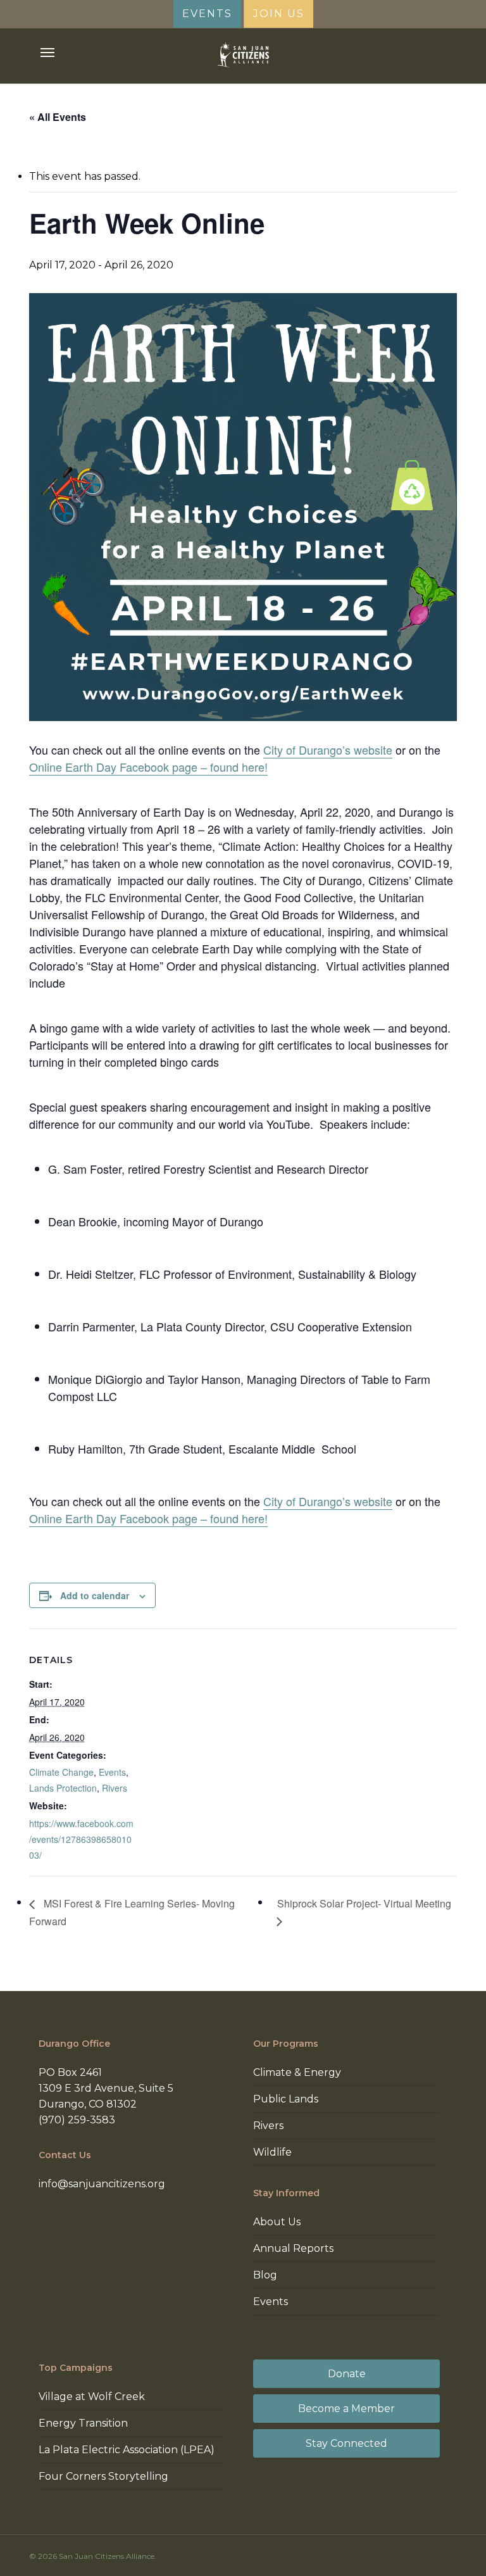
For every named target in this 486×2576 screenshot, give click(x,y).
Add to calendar (95, 1595)
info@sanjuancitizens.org (102, 2184)
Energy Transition (83, 2423)
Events (112, 1772)
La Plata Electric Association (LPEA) (127, 2450)
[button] (47, 53)
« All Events (58, 117)
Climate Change (61, 1772)
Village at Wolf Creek (92, 2397)
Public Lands (286, 2099)
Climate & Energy (297, 2072)
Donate (347, 2374)
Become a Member (346, 2409)
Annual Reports (293, 2248)
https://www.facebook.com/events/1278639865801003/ (81, 1839)
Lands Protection (63, 1788)
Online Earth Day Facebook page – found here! (148, 767)
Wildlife (272, 2152)
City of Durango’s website (328, 750)
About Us (277, 2222)
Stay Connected (346, 2443)
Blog (265, 2275)
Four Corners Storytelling (103, 2476)
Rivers (115, 1788)
